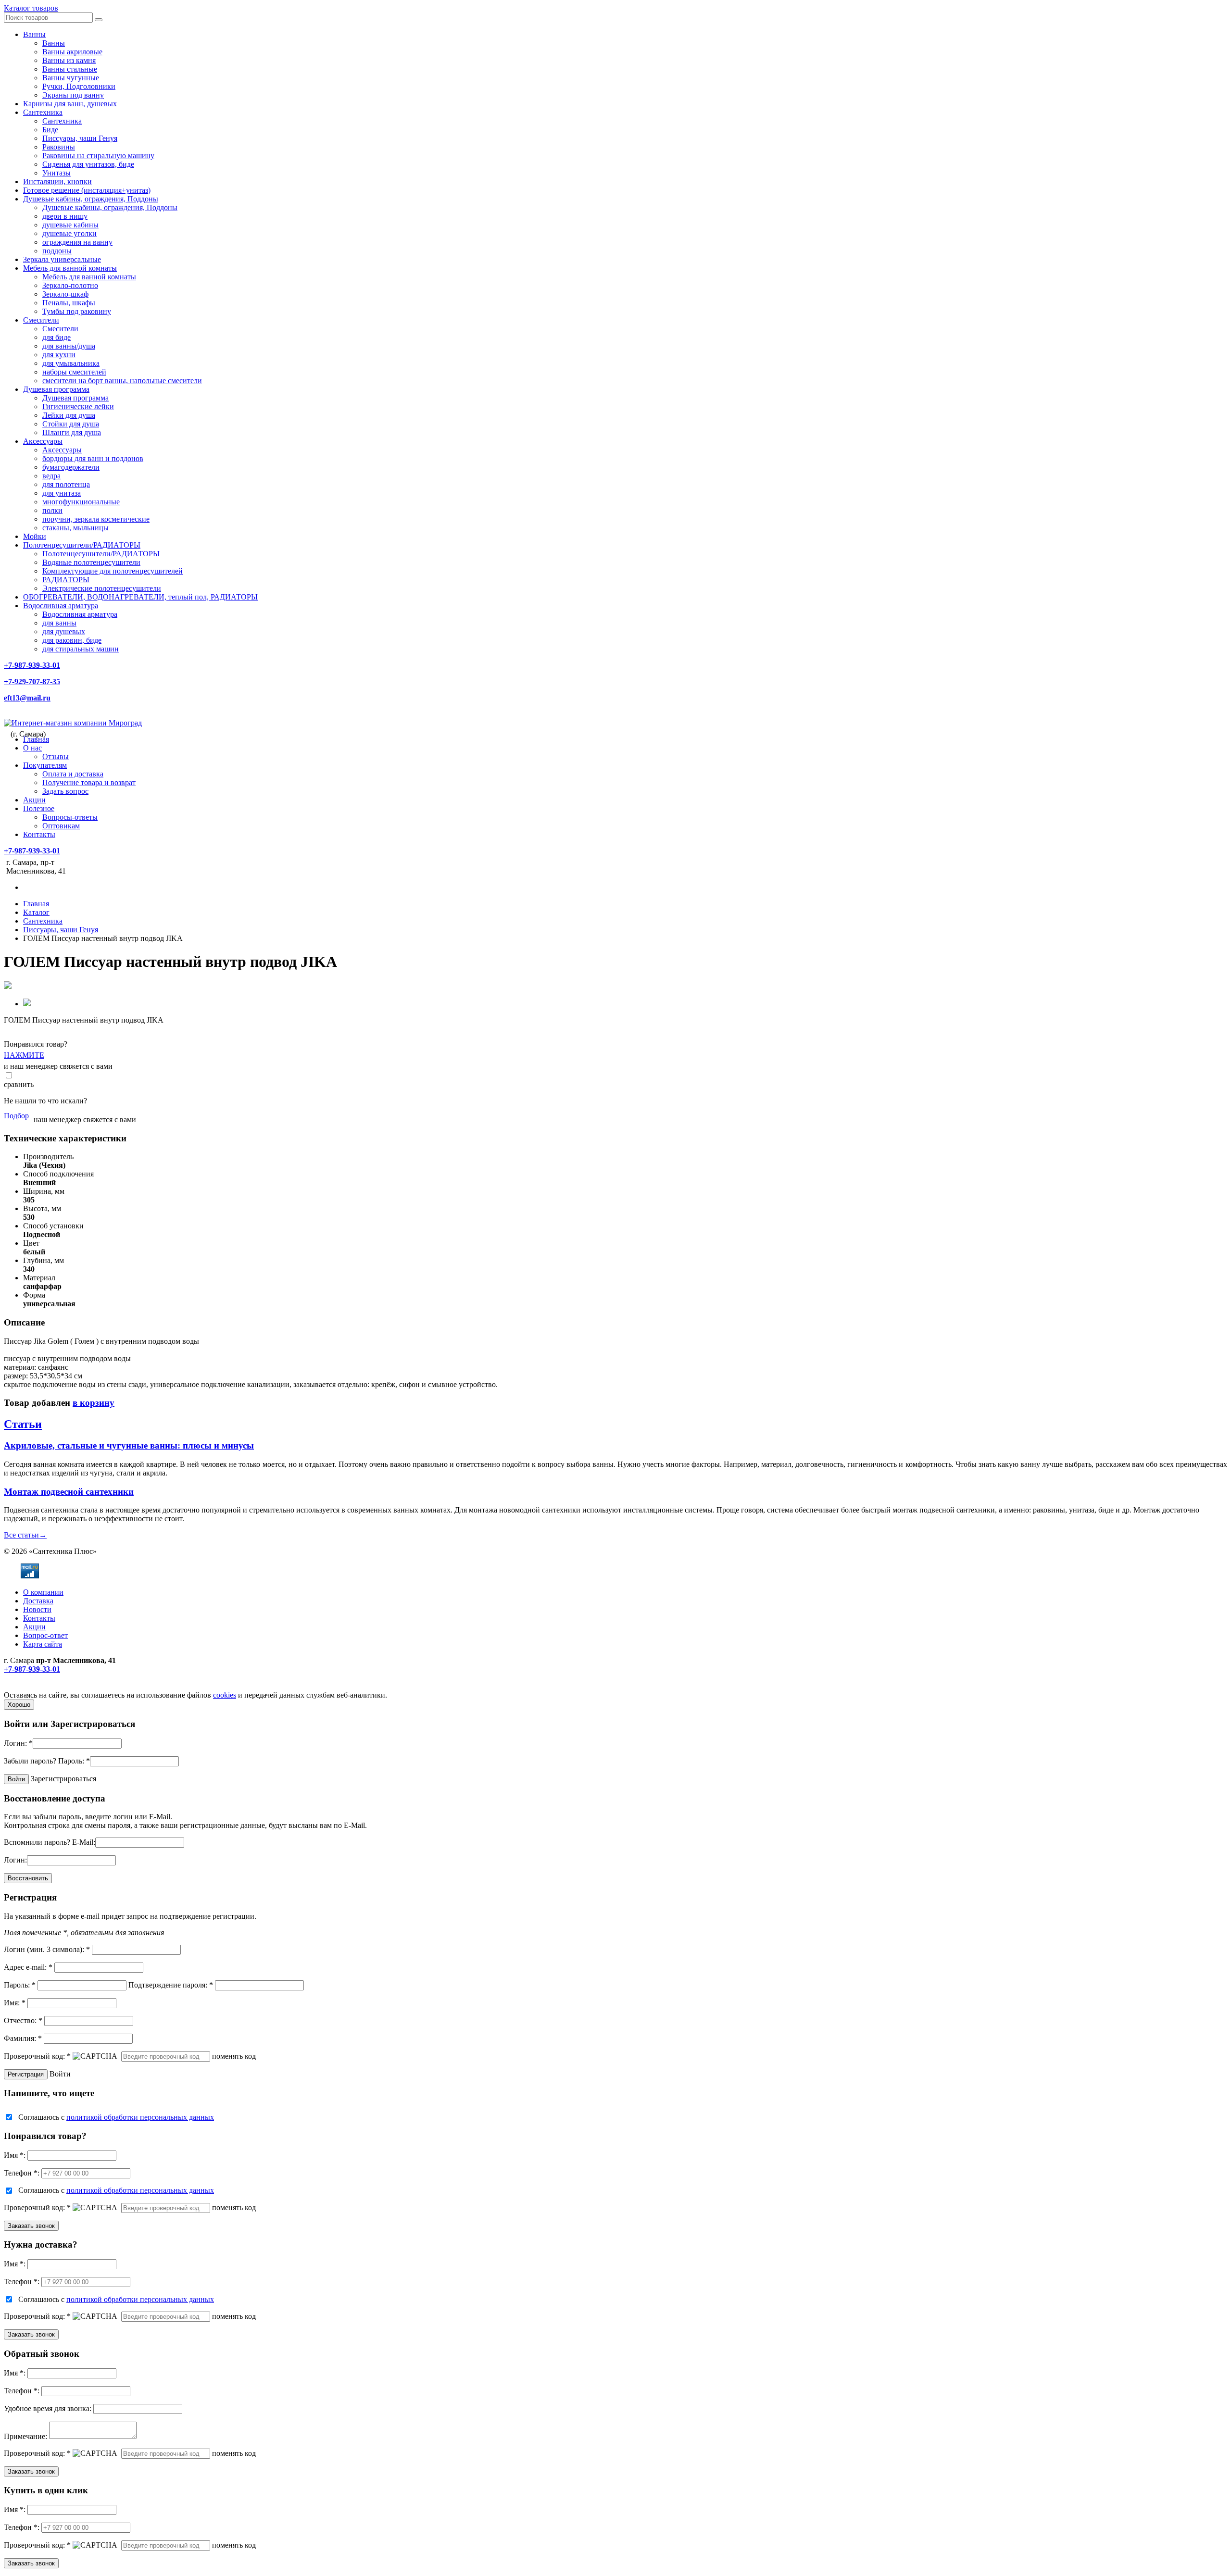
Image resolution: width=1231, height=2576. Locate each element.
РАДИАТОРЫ (66, 580)
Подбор (16, 1116)
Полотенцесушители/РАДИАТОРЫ (82, 545)
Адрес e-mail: (28, 1967)
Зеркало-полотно (70, 285)
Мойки (35, 536)
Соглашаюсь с (116, 2117)
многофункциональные (81, 502)
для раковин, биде (72, 640)
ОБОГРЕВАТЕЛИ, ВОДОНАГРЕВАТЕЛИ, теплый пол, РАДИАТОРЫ (140, 597)
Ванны (34, 34)
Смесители (41, 320)
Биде (50, 130)
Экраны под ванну (73, 95)
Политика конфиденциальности (57, 1686)
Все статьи (25, 1535)
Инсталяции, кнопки (57, 181)
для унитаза (62, 493)
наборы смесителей (74, 372)
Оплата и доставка (73, 774)
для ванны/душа (69, 346)
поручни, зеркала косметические (96, 519)
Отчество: (23, 2020)
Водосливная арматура (61, 606)
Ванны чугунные (71, 78)
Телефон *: (22, 2173)
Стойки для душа (71, 424)
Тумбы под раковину (77, 311)
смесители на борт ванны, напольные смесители (122, 381)
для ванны (59, 623)
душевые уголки (69, 233)
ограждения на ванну (77, 242)
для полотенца (66, 484)
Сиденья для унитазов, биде (88, 164)
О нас (32, 748)
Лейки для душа (69, 415)
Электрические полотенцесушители (102, 588)
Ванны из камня (69, 60)
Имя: (15, 2003)
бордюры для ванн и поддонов (93, 458)
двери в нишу (65, 216)
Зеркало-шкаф (65, 294)
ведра (51, 476)
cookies (225, 1695)
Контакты (39, 834)
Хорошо (19, 1705)
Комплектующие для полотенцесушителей (113, 571)
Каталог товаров (31, 8)
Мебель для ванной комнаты (70, 268)
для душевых (64, 631)
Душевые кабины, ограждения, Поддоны (91, 199)
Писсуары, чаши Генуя (80, 138)
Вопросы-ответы (70, 817)
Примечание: (25, 2436)
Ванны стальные (70, 69)
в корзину (94, 1403)
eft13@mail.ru (27, 698)
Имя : (15, 2155)
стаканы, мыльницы (75, 528)
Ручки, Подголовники (79, 86)
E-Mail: (84, 1842)
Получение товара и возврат (89, 782)
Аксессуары (43, 441)
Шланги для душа (72, 432)
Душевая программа (56, 389)
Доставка (38, 1601)
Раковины (59, 147)
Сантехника (43, 112)
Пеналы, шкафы (69, 303)
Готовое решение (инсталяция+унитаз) (87, 190)
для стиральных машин (81, 649)
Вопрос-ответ (45, 1635)
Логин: (18, 1743)
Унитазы (57, 173)
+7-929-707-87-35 (32, 682)
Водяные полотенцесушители (91, 562)
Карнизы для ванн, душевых (70, 104)
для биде (57, 337)
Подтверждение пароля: (171, 1985)
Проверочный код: (37, 2056)
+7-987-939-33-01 (32, 665)
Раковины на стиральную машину (98, 156)
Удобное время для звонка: (48, 2408)
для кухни (59, 355)
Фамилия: (23, 2038)
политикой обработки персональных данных (140, 2117)
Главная (36, 739)
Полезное (39, 808)
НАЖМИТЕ (24, 1055)
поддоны (57, 251)
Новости (37, 1609)
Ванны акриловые (72, 52)
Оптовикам (61, 826)
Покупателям (45, 765)
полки (52, 510)
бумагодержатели (71, 467)
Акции (34, 800)
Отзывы (56, 757)
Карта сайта (43, 1644)
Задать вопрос (65, 791)
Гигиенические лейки (78, 406)
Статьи (23, 1424)
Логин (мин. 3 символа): (47, 1949)
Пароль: (74, 1761)
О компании (43, 1592)
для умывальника (71, 363)
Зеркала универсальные (62, 259)
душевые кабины (70, 225)
